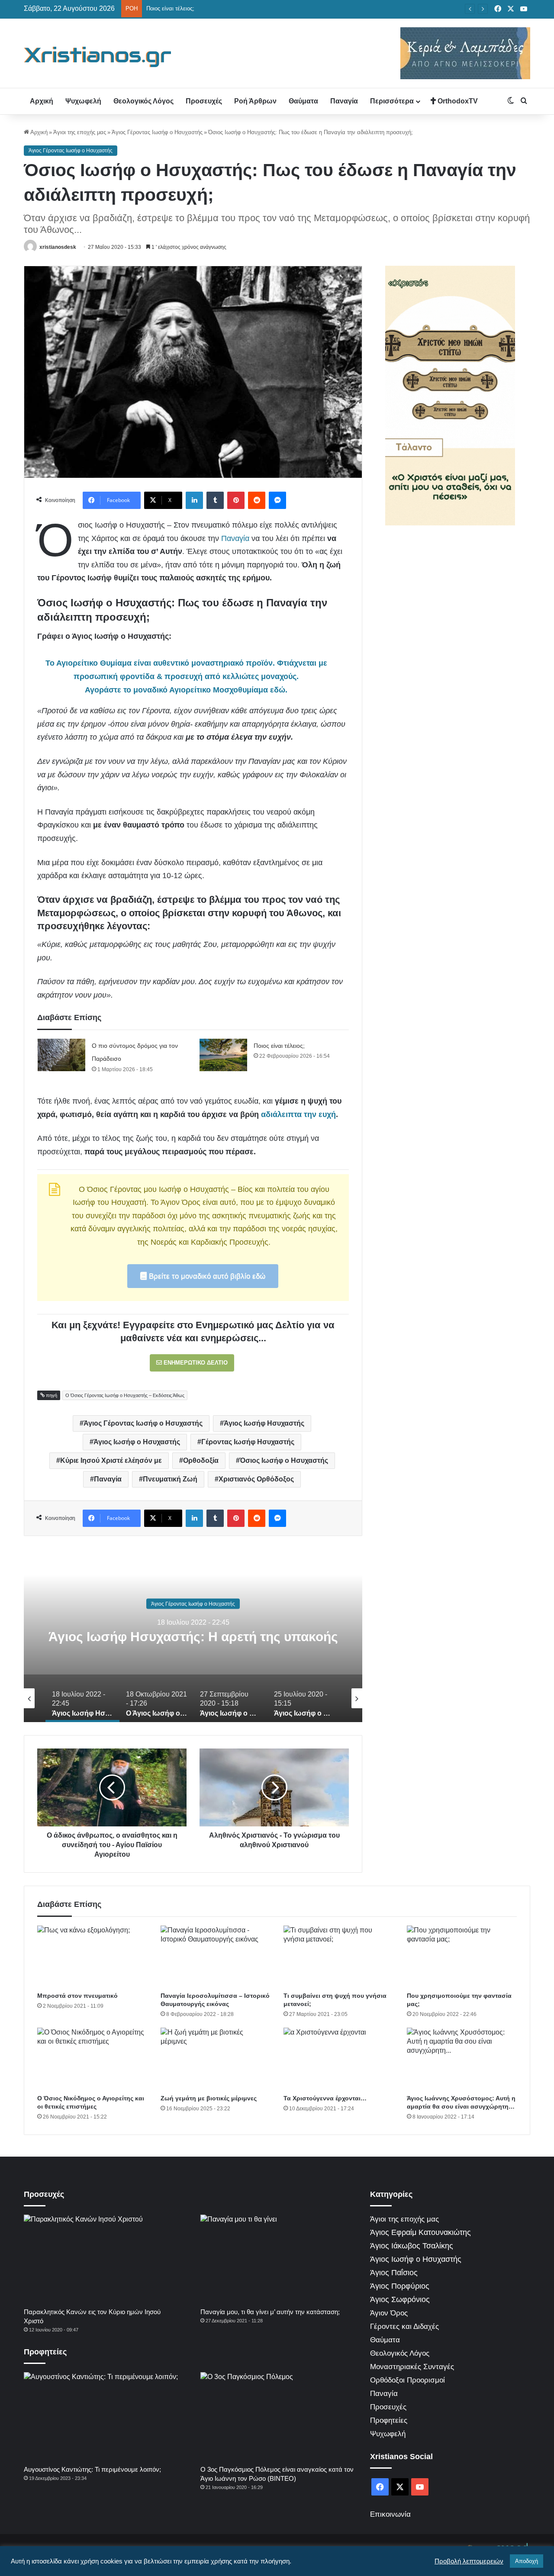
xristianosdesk (58, 247)
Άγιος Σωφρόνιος (400, 2299)
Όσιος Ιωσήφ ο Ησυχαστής (284, 1460)
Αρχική (42, 101)
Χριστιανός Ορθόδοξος (256, 1479)
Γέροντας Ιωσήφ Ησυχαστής (248, 1442)
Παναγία (344, 101)
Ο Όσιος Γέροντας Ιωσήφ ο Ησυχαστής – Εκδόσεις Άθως (125, 1395)
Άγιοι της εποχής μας (80, 132)
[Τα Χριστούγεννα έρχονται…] (339, 2059)
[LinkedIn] (194, 500)
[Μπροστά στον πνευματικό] (92, 1957)
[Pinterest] (236, 500)
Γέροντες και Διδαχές (404, 2326)
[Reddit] (257, 500)
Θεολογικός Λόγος (143, 101)
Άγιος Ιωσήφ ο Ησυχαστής (137, 1442)
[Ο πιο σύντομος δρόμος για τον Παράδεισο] (61, 1055)
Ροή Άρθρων (255, 101)
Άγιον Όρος (389, 2313)
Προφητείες (389, 2420)
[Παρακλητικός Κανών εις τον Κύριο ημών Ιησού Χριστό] (102, 2259)
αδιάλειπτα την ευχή (298, 1114)
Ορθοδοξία (201, 1460)
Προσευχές (204, 101)
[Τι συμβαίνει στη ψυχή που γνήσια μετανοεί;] (339, 1957)
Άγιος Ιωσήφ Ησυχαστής (264, 1423)
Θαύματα (303, 101)
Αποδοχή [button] (527, 2561)
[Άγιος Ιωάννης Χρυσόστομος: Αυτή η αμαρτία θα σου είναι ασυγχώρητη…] (462, 2059)
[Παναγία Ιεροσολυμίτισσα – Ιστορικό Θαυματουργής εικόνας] (216, 1957)
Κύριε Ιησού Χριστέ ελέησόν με (111, 1460)
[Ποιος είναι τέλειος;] (223, 1055)
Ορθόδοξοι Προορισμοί (407, 2380)
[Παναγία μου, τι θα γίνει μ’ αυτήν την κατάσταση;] (279, 2259)
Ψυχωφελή (83, 101)
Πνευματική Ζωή (170, 1479)
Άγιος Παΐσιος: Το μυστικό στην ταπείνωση (200, 8)
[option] (219, 1636)
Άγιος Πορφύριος (400, 2286)
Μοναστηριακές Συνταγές (412, 2367)
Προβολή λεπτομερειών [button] (469, 2561)
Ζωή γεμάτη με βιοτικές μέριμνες (209, 2098)
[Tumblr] (215, 500)
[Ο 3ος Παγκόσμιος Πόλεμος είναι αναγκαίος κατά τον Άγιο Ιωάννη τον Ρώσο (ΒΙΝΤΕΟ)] (279, 2416)
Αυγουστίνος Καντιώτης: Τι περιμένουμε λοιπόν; (92, 2469)
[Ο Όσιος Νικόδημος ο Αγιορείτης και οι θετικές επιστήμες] (92, 2059)
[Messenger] (277, 500)
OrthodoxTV (457, 101)
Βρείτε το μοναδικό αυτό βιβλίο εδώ (206, 1276)
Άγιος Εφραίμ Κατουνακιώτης (420, 2232)
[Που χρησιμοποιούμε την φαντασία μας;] (462, 1957)
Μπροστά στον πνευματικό (77, 1996)
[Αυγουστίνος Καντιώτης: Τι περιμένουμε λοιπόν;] (102, 2416)
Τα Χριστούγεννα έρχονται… (325, 2098)
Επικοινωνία (390, 2514)
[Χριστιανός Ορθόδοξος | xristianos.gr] (98, 57)
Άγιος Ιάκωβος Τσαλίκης (412, 2246)
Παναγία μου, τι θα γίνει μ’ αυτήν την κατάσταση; (270, 2312)
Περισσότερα (392, 101)
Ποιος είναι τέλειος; (279, 1046)
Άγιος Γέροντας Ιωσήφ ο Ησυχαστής (157, 132)
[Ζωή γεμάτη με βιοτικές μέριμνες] (216, 2059)
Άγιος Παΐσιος (394, 2273)
